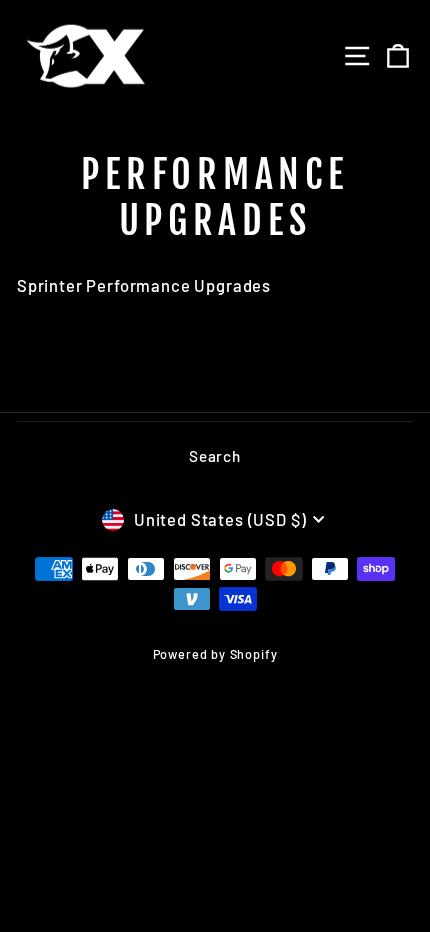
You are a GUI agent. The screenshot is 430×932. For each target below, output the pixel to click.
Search (215, 456)
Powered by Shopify (215, 654)
